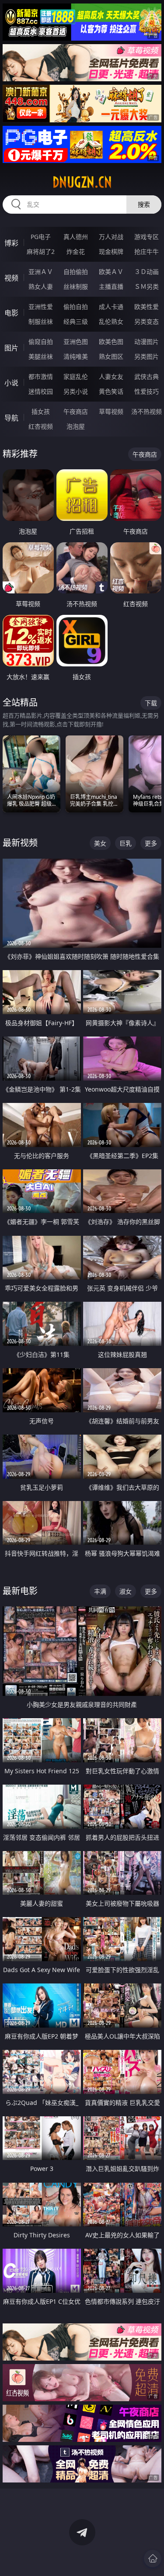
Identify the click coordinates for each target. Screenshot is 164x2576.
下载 (151, 703)
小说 (11, 383)
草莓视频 (111, 411)
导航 (11, 418)
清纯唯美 (76, 356)
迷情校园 (41, 391)
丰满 (100, 1591)
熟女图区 (111, 356)
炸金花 (76, 251)
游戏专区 (147, 237)
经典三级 (76, 321)
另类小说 (76, 391)
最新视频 (20, 843)
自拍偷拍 (76, 272)
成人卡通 (111, 307)
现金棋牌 (111, 251)
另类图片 (147, 356)
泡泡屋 (76, 426)
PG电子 (41, 237)
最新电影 (20, 1591)
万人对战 (111, 237)
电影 (11, 313)
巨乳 (126, 843)
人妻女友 (111, 376)
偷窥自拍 (41, 342)
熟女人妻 (41, 286)
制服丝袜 (41, 321)
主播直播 (111, 286)
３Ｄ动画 (147, 272)
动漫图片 (147, 342)
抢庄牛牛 (147, 251)
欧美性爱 (147, 307)
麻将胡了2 (41, 251)
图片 (11, 348)
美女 (100, 843)
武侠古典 (147, 376)
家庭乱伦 (76, 376)
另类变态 (147, 321)
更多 (151, 843)
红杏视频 (41, 426)
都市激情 (41, 376)
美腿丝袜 (41, 356)
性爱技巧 (147, 391)
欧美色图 (111, 342)
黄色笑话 (111, 391)
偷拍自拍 (76, 307)
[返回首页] (153, 2559)
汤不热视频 (147, 411)
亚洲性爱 (41, 307)
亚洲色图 (76, 342)
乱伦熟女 (111, 321)
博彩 (11, 243)
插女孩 (41, 411)
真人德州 (76, 237)
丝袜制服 (76, 286)
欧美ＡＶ (111, 272)
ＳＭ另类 (147, 286)
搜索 (144, 204)
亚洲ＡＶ (41, 272)
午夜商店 (76, 411)
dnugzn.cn (82, 182)
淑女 (126, 1591)
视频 (11, 278)
